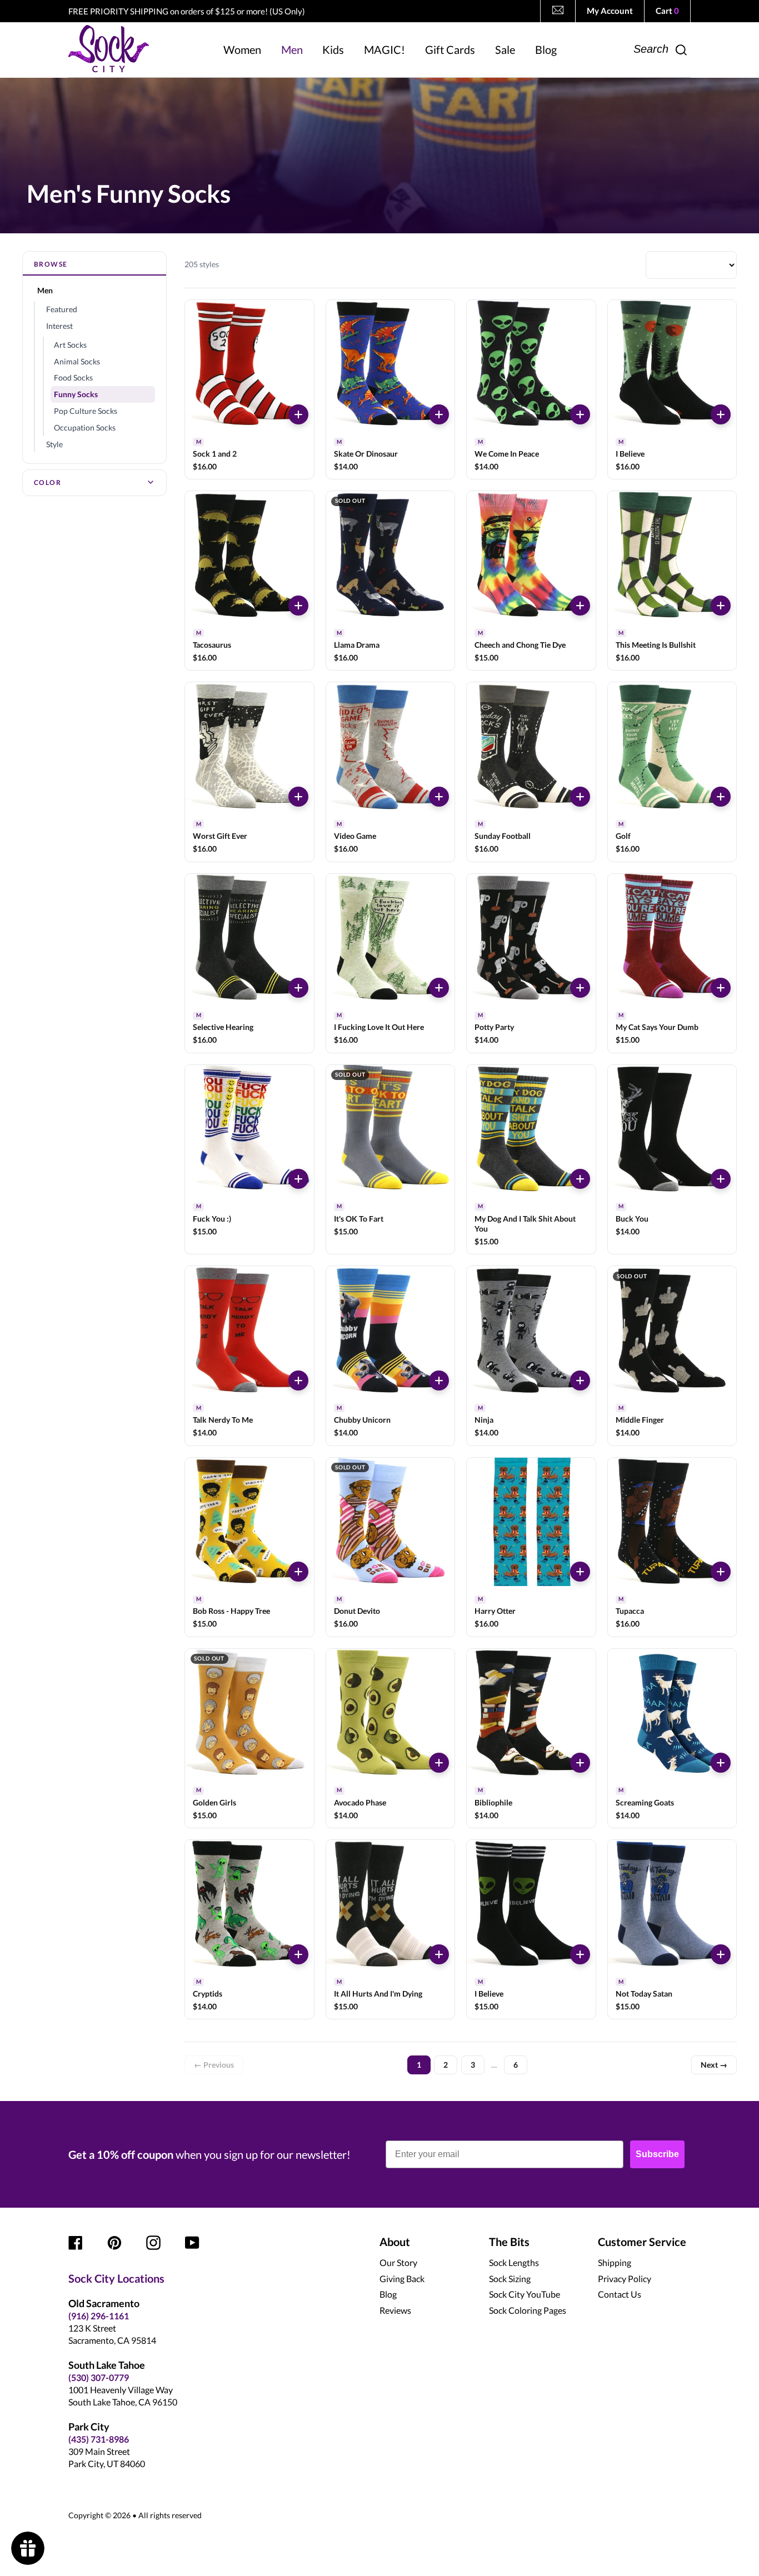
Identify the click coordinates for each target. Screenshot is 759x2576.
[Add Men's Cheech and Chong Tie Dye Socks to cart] (580, 606)
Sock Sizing (510, 2279)
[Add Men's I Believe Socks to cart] (721, 414)
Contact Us (620, 2294)
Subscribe (657, 2154)
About (395, 2242)
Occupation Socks (85, 427)
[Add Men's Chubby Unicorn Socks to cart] (439, 1380)
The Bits (509, 2242)
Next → (714, 2065)
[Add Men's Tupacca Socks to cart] (721, 1572)
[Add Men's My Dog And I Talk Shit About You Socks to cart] (580, 1179)
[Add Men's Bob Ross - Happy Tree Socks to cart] (298, 1572)
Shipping (615, 2262)
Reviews (395, 2310)
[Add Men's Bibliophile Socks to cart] (580, 1763)
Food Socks (73, 377)
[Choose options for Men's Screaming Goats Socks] (721, 1763)
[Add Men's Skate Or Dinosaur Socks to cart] (439, 414)
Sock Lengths (514, 2262)
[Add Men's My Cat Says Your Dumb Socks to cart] (721, 988)
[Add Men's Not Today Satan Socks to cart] (721, 1954)
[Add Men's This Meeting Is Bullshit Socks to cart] (721, 606)
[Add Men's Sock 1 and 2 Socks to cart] (298, 414)
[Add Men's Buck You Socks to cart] (721, 1179)
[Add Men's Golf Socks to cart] (721, 797)
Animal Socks (77, 361)
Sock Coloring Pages (528, 2310)
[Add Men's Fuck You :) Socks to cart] (298, 1179)
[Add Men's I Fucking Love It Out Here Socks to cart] (439, 988)
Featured (62, 309)
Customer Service (642, 2242)
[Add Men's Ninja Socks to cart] (580, 1380)
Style (54, 444)
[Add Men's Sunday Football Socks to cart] (580, 797)
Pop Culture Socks (86, 411)
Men (45, 290)
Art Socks (70, 345)
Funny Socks (76, 394)
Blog (388, 2294)
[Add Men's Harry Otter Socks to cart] (580, 1572)
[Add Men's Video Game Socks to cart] (439, 797)
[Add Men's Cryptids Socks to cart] (298, 1954)
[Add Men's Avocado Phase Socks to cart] (439, 1763)
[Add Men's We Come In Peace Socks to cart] (580, 414)
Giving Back (402, 2279)
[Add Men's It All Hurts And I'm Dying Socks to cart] (439, 1954)
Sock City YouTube (525, 2294)
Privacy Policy (625, 2279)
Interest (59, 326)
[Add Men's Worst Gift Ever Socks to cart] (298, 797)
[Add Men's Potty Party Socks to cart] (580, 988)
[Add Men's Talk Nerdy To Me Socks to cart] (298, 1380)
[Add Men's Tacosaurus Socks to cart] (298, 606)
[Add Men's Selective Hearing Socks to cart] (298, 988)
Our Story (398, 2262)
